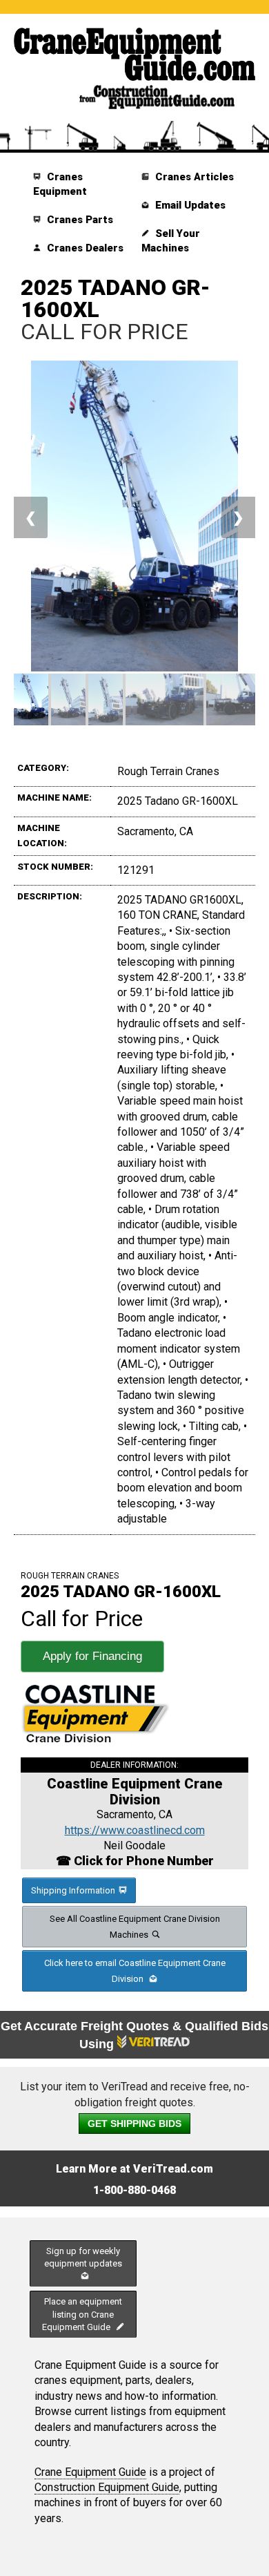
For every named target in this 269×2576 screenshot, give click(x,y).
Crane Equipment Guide (90, 2472)
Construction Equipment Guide (107, 2487)
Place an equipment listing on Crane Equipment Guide (82, 2314)
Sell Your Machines (171, 241)
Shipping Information (73, 1890)
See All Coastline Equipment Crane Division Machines (135, 1927)
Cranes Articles (193, 177)
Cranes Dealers (84, 248)
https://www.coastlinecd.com (135, 1830)
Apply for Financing (92, 1656)
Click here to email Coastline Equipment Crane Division (135, 1971)
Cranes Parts (79, 220)
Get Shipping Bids (134, 2124)
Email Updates (189, 205)
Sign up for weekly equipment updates (83, 2257)
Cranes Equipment (60, 184)
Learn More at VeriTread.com (134, 2169)
